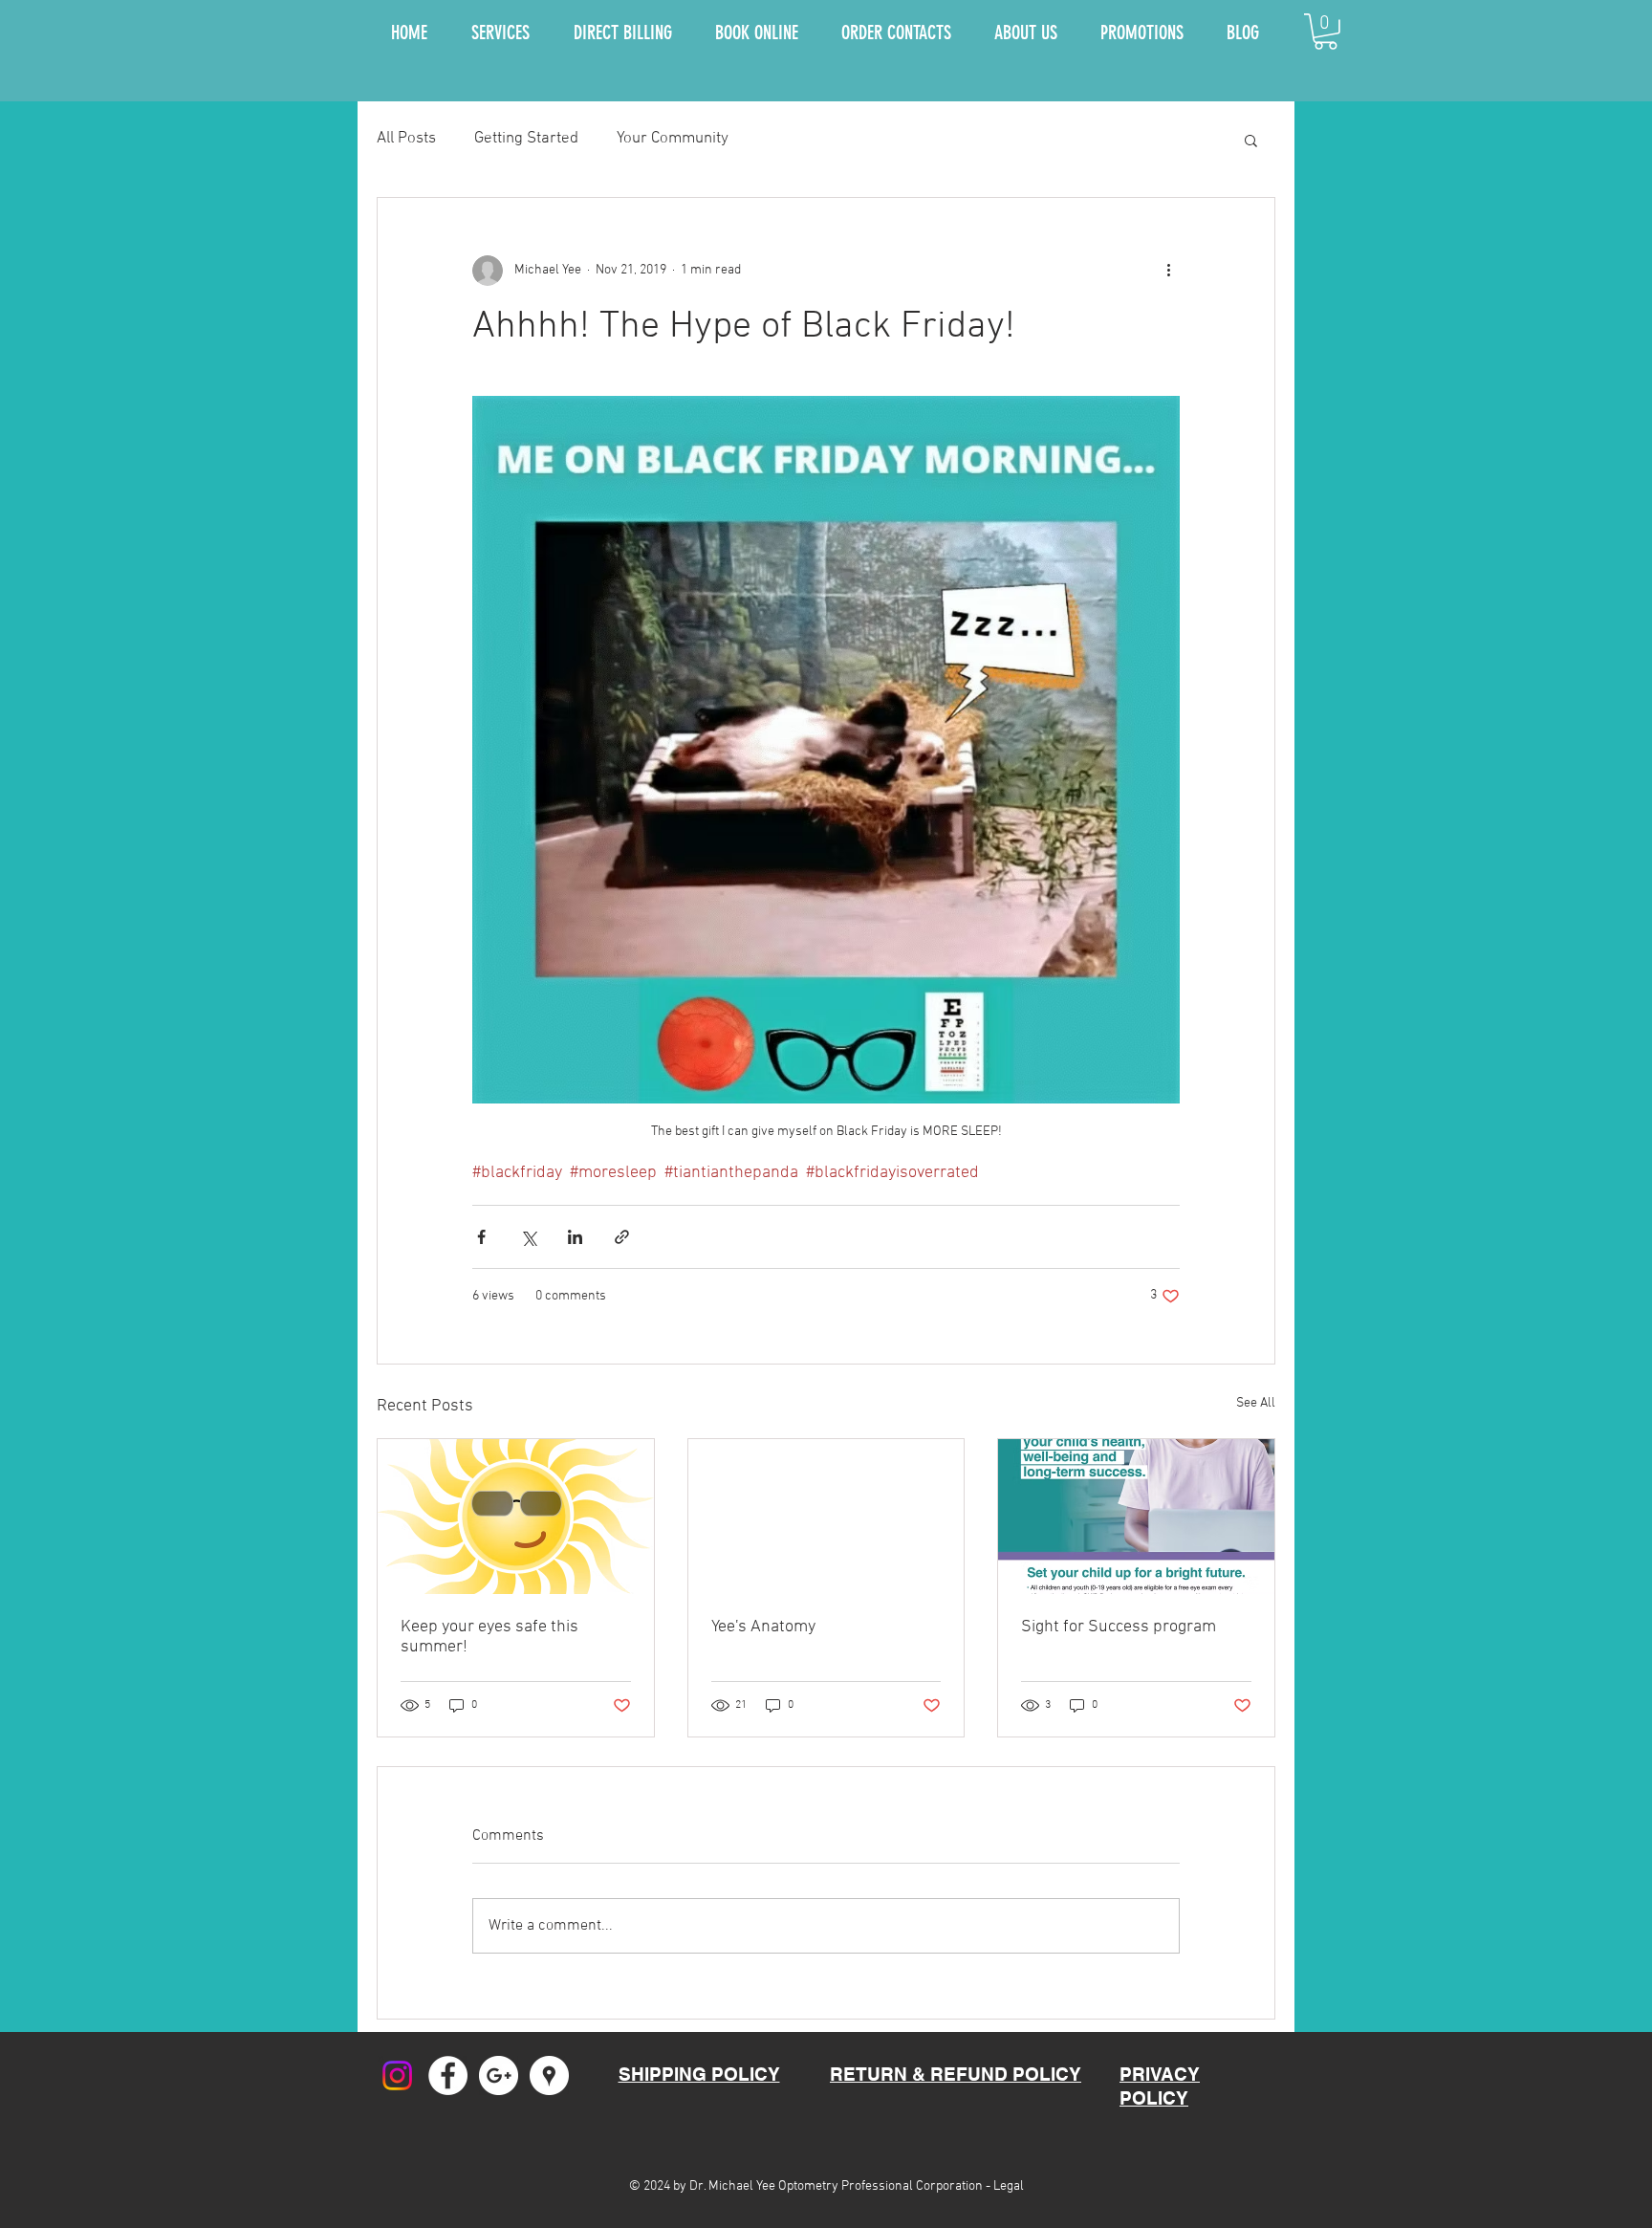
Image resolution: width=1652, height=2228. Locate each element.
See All (1256, 1403)
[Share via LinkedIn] (575, 1237)
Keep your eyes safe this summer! (489, 1637)
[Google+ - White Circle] (499, 2075)
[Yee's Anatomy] (826, 1517)
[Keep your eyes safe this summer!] (516, 1517)
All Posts (406, 139)
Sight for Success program (1119, 1627)
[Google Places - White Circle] (549, 2075)
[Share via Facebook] (481, 1237)
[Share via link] (622, 1237)
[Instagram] (397, 2075)
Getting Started (526, 139)
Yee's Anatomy (763, 1627)
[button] (1326, 32)
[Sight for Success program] (1136, 1517)
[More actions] (1168, 271)
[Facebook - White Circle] (448, 2075)
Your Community (673, 139)
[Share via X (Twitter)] (528, 1237)
